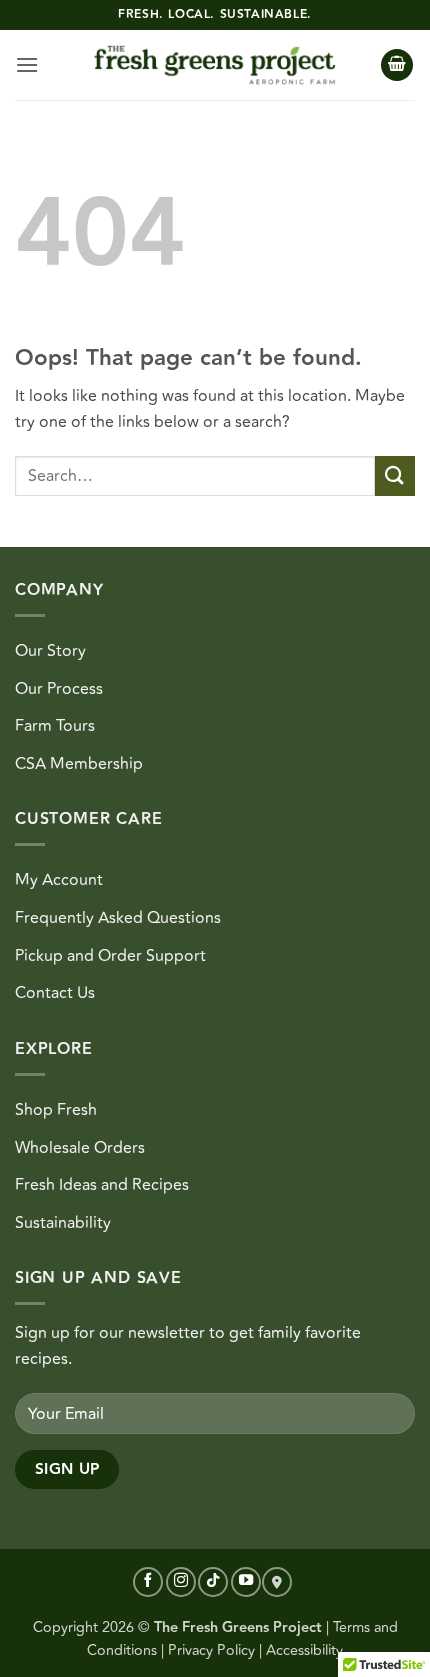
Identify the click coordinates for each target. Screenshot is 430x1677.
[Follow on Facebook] (148, 1582)
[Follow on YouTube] (246, 1582)
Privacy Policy (211, 1650)
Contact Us (55, 993)
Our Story (50, 651)
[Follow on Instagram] (181, 1582)
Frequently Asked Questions (118, 918)
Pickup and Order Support (110, 956)
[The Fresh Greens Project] (215, 65)
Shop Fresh (56, 1110)
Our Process (59, 689)
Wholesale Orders (80, 1148)
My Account (59, 880)
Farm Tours (55, 726)
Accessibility (304, 1650)
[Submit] (395, 475)
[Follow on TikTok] (213, 1582)
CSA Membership (79, 764)
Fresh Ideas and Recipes (102, 1185)
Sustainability (63, 1223)
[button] (27, 64)
